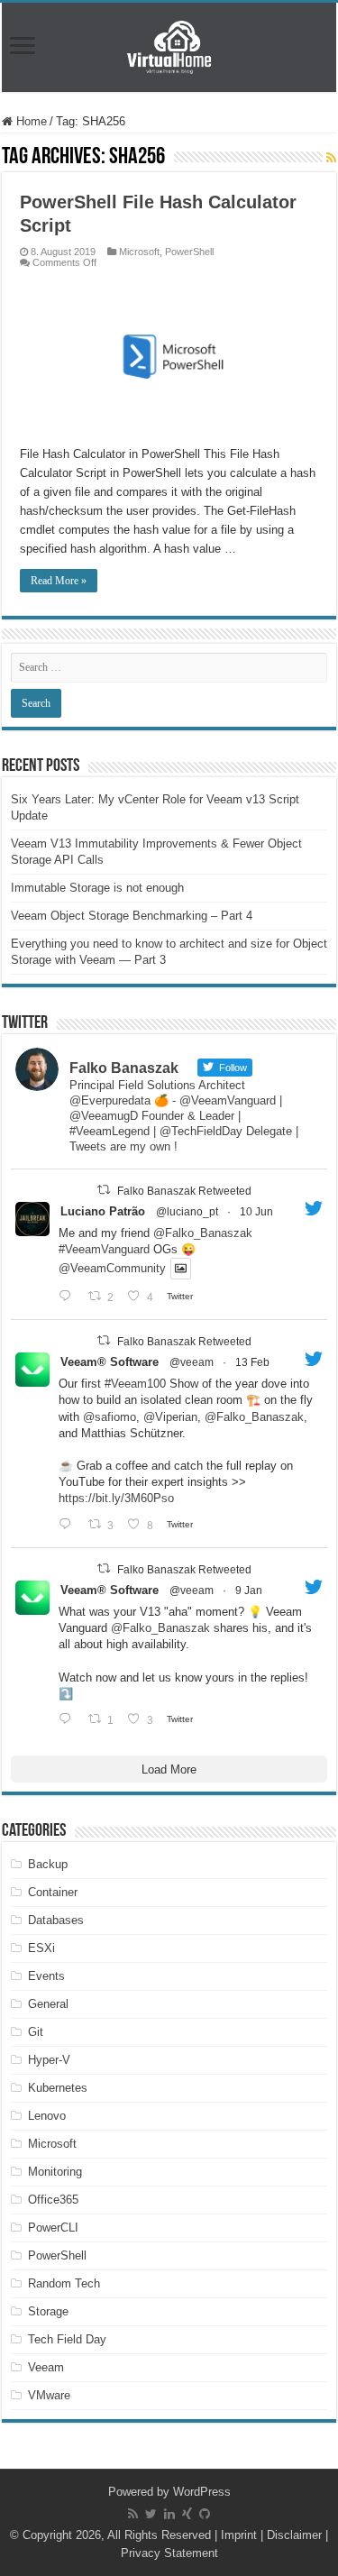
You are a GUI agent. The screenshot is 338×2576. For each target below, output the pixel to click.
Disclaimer (294, 2535)
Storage (48, 2311)
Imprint (239, 2535)
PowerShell (189, 252)
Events (46, 1976)
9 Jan (249, 1591)
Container (53, 1892)
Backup (48, 1864)
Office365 (53, 2200)
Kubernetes (58, 2088)
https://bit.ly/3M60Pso (116, 1498)
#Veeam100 (135, 1384)
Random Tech (64, 2283)
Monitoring (55, 2172)
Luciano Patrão (103, 1211)
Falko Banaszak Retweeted (184, 1191)
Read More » (59, 581)
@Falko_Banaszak (203, 1233)
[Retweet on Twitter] (104, 1190)
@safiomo (110, 1417)
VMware (49, 2395)
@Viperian (170, 1417)
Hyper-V (49, 2060)
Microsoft (139, 252)
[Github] (205, 2514)
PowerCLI (53, 2228)
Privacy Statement (169, 2553)
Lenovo (47, 2116)
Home (30, 121)
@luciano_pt (187, 1212)
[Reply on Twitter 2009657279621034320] (69, 1719)
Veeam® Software (110, 1362)
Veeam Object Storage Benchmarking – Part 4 (132, 916)
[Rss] (133, 2514)
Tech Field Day (67, 2339)
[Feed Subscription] (331, 158)
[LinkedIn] (169, 2514)
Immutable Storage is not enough (97, 888)
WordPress (202, 2492)
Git (36, 2032)
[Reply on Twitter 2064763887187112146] (69, 1296)
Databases (56, 1920)
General (48, 2004)
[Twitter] (151, 2514)
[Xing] (187, 2514)
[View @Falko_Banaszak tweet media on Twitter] (181, 1268)
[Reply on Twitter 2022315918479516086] (69, 1524)
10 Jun (256, 1212)
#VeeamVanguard (104, 1249)
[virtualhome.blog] (169, 47)
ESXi (41, 1948)
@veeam (192, 1362)
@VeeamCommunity (112, 1269)
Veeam (46, 2367)
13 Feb (252, 1362)
